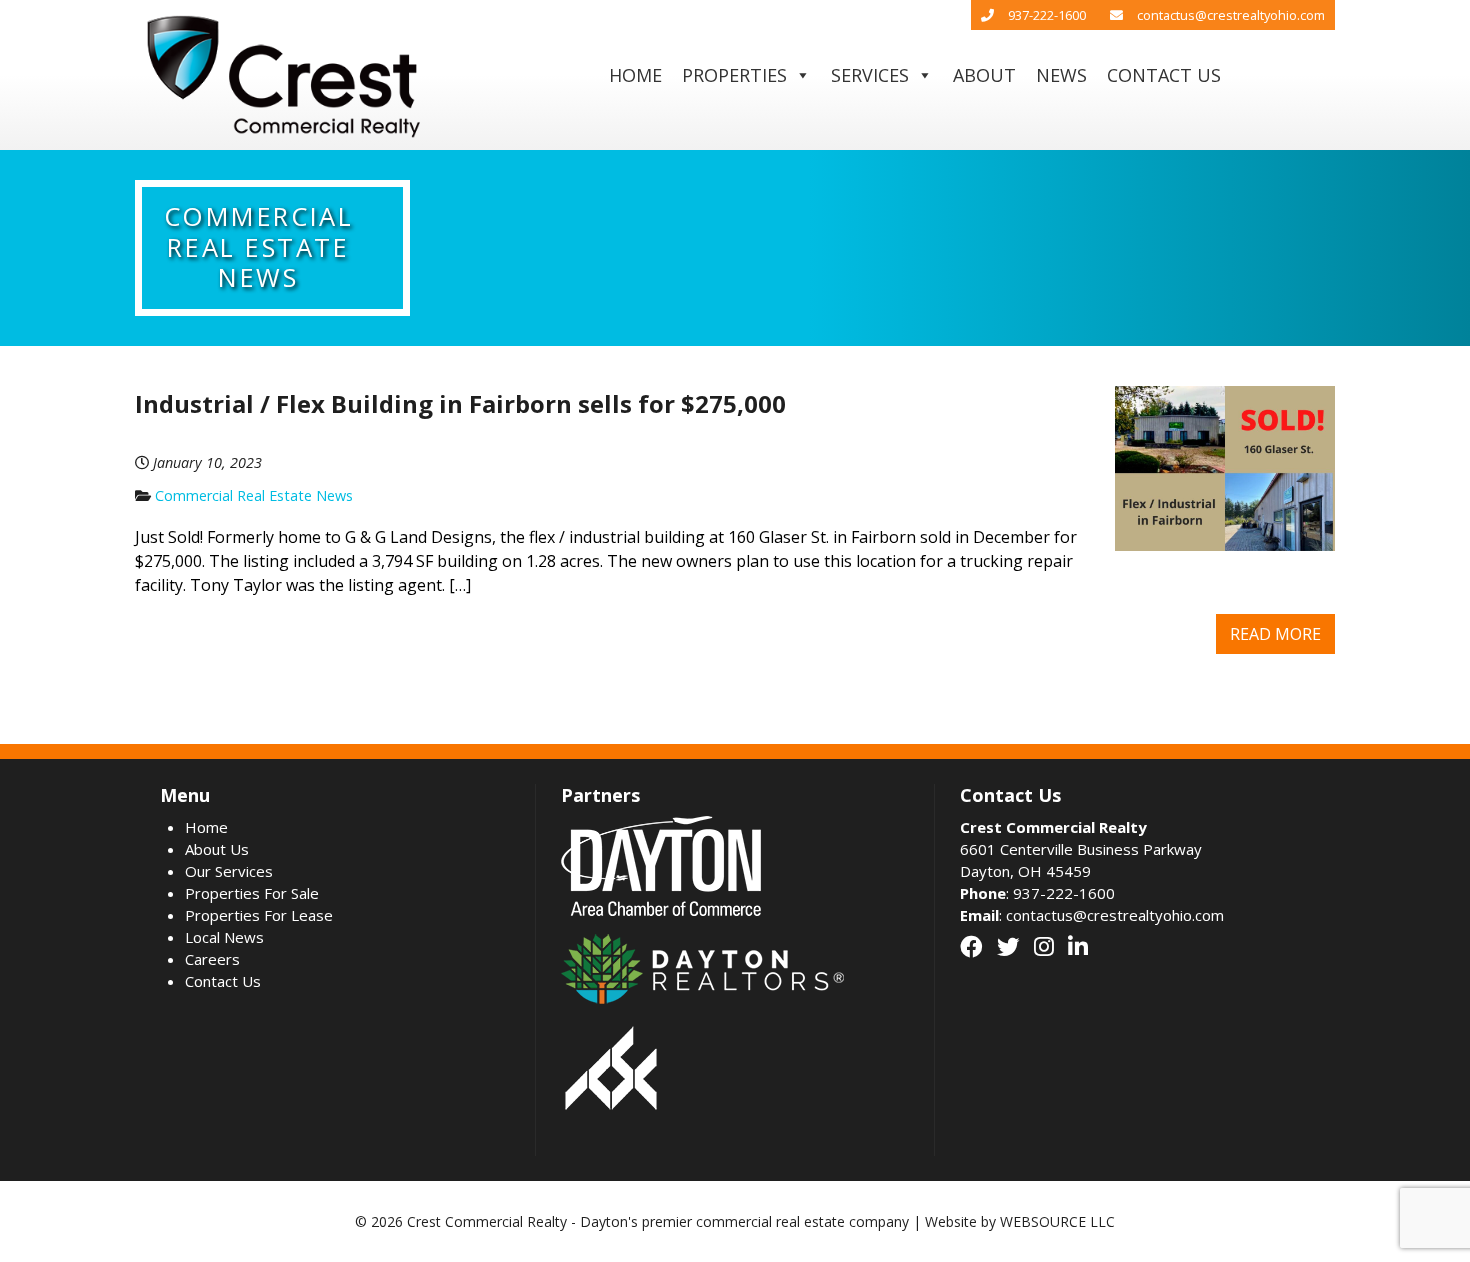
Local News (224, 937)
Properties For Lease (259, 915)
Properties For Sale (252, 893)
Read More (1275, 634)
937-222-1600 (1047, 15)
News (1061, 75)
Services (870, 75)
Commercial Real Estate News (254, 495)
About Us (217, 849)
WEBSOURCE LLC (1057, 1221)
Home (635, 75)
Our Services (229, 871)
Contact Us (1164, 75)
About (984, 75)
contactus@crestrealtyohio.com (1231, 15)
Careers (212, 959)
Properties (734, 75)
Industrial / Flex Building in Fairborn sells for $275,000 (460, 403)
